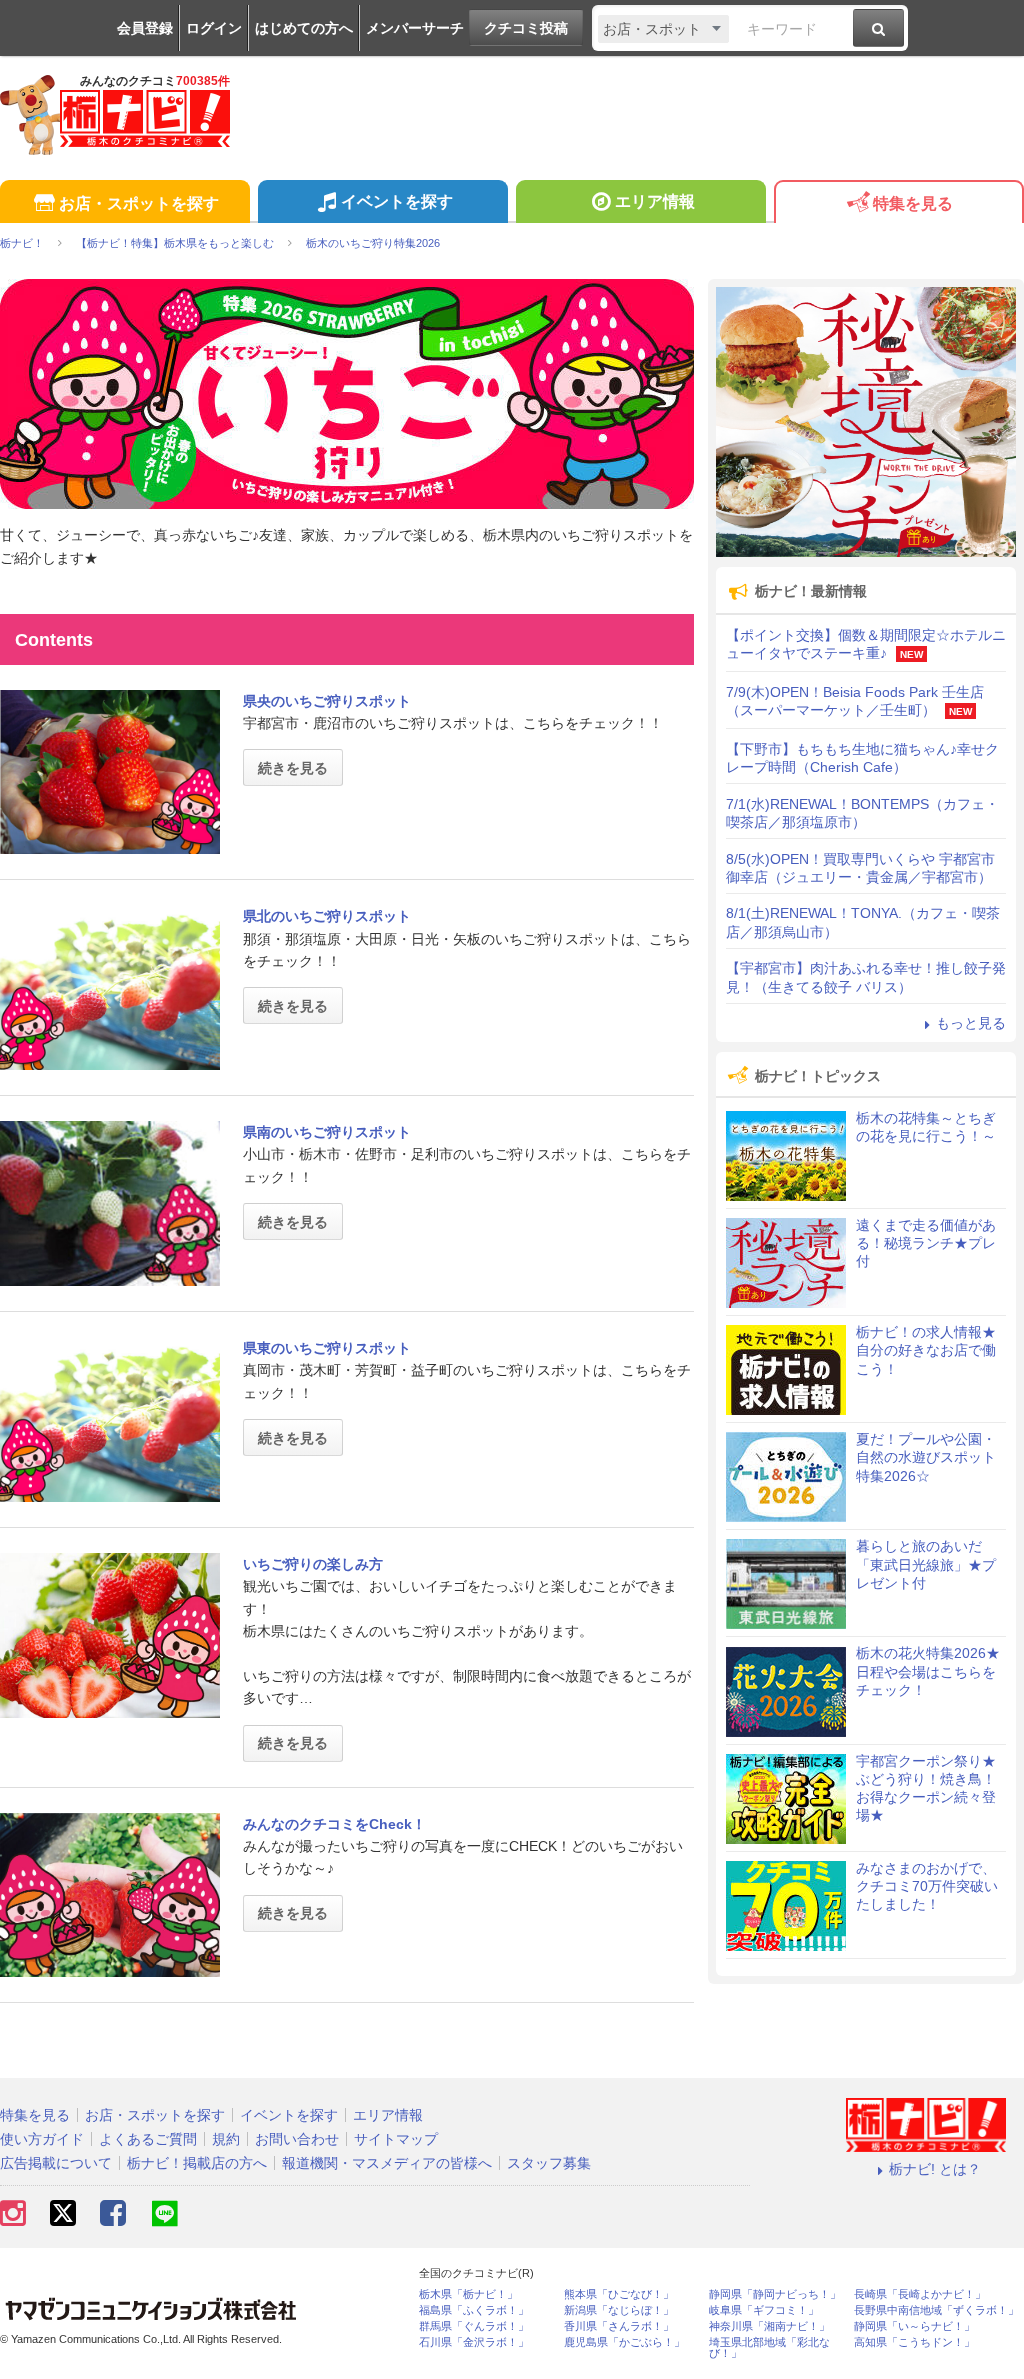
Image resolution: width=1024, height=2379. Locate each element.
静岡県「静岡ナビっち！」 (775, 2294)
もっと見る (971, 1023)
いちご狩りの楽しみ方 (313, 1564)
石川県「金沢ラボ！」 (474, 2342)
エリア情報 (655, 201)
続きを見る (293, 768)
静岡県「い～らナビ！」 (914, 2326)
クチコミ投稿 (526, 28)
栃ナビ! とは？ (935, 2169)
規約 (226, 2139)
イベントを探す (397, 201)
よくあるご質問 (148, 2139)
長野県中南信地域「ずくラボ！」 (936, 2310)
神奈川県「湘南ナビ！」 (769, 2326)
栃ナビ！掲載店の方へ (197, 2163)
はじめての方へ (304, 28)
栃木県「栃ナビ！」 (468, 2294)
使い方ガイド (42, 2139)
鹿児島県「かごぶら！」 (624, 2342)
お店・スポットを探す (139, 203)
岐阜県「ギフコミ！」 (764, 2310)
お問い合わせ (297, 2139)
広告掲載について (56, 2163)
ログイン (214, 28)
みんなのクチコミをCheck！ (334, 1824)
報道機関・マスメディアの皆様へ (387, 2163)
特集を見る (913, 203)
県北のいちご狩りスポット (327, 916)
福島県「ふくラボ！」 (474, 2310)
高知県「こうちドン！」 (914, 2342)
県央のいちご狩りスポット (327, 701)
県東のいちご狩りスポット (327, 1348)
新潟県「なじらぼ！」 (619, 2310)
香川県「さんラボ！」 (619, 2326)
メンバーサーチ (415, 28)
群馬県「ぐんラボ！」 (474, 2326)
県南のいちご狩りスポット (327, 1132)
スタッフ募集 (549, 2163)
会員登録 (145, 28)
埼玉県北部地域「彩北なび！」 (769, 2348)
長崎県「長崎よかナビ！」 (920, 2294)
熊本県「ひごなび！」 (619, 2294)
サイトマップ (396, 2139)
